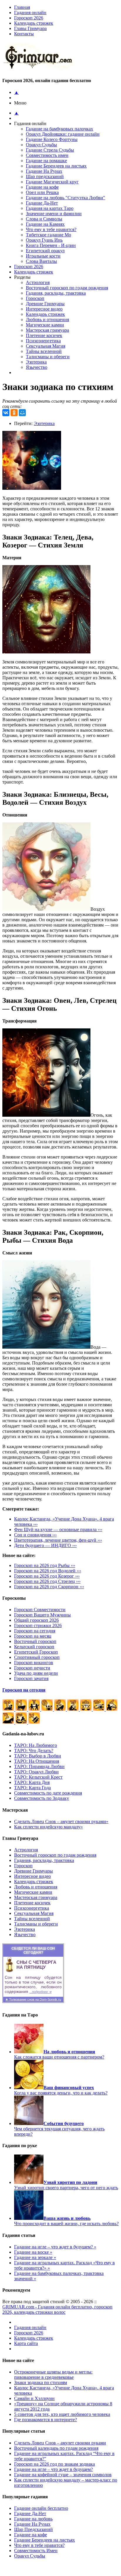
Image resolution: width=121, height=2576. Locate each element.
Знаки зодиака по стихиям (41, 2382)
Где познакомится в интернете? (46, 2420)
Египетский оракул (45, 251)
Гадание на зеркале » (35, 2257)
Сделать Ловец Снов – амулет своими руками (60, 2443)
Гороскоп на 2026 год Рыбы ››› (45, 1565)
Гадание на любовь (33, 2519)
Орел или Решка (42, 192)
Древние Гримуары (45, 304)
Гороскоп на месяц (33, 1636)
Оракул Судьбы (41, 145)
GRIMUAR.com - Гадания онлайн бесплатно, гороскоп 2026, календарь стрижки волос (57, 2309)
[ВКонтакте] (6, 413)
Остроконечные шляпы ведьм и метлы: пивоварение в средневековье (53, 2375)
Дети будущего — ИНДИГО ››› (45, 1545)
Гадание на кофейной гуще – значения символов (63, 2475)
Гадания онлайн (30, 13)
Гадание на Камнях (45, 224)
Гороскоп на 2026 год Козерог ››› (47, 1576)
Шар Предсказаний (33, 2529)
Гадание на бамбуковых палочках (59, 129)
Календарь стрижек (34, 23)
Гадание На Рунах (44, 171)
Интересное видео (44, 309)
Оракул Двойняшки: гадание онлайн (63, 134)
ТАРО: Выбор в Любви (38, 1756)
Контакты (24, 34)
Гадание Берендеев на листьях (56, 166)
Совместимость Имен (36, 2551)
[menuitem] (66, 13)
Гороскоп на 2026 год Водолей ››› (48, 1571)
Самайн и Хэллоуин (34, 2398)
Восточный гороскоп (35, 1641)
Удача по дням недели (36, 1673)
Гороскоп (35, 298)
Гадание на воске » (33, 2252)
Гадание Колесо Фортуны (52, 139)
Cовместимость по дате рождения (48, 1793)
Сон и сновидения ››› (35, 1535)
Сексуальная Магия (46, 346)
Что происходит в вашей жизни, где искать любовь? (66, 2221)
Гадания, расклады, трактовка (56, 293)
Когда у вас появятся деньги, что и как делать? (61, 2090)
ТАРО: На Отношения (37, 1761)
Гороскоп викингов (34, 1663)
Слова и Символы (44, 219)
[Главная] (40, 69)
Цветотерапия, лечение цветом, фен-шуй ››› (58, 1540)
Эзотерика (36, 362)
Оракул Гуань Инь (44, 240)
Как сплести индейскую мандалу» (48, 1827)
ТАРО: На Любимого (36, 1745)
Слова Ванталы (41, 261)
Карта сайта (26, 2343)
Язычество (37, 367)
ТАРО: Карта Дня (32, 1782)
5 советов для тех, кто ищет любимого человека (62, 2414)
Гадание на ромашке (46, 161)
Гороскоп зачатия (31, 1678)
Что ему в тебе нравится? (51, 229)
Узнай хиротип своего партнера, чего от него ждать (66, 2185)
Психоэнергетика (43, 341)
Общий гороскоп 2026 (36, 1620)
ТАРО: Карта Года (32, 1788)
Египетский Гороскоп (36, 1652)
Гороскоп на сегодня (35, 1631)
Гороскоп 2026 (29, 18)
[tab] (66, 29)
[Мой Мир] (22, 413)
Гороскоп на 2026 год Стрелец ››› (47, 1581)
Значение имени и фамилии (54, 214)
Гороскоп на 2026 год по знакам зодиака (54, 2464)
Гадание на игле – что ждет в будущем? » (55, 2247)
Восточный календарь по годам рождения (56, 2448)
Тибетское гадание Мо (48, 235)
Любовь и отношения (47, 319)
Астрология (38, 282)
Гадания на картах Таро (50, 208)
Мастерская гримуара (47, 330)
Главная (22, 7)
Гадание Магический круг (52, 182)
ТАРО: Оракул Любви (36, 1772)
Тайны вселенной (44, 351)
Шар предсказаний (45, 176)
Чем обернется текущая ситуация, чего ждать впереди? (59, 2129)
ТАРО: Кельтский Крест (38, 1777)
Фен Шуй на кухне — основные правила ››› (58, 1529)
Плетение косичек (44, 335)
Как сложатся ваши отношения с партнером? (59, 2054)
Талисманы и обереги (48, 357)
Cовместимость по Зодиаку (42, 1798)
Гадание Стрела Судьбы (50, 150)
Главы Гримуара (30, 28)
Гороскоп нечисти (32, 1668)
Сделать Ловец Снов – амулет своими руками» (61, 1821)
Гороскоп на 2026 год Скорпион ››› (49, 1587)
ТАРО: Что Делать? (34, 1751)
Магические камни (45, 325)
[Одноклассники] (14, 413)
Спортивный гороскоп (37, 1657)
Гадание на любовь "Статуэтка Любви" (65, 198)
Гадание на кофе (42, 187)
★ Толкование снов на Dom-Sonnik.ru (33, 1999)
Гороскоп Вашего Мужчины (42, 1615)
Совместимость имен (47, 155)
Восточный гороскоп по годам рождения (67, 288)
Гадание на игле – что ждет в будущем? (53, 2469)
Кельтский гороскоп (34, 1647)
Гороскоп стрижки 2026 (38, 1625)
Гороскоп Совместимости (40, 1610)
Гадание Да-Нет (42, 203)
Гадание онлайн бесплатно (41, 2508)
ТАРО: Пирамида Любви (39, 1766)
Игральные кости (43, 256)
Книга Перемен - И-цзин (51, 245)
